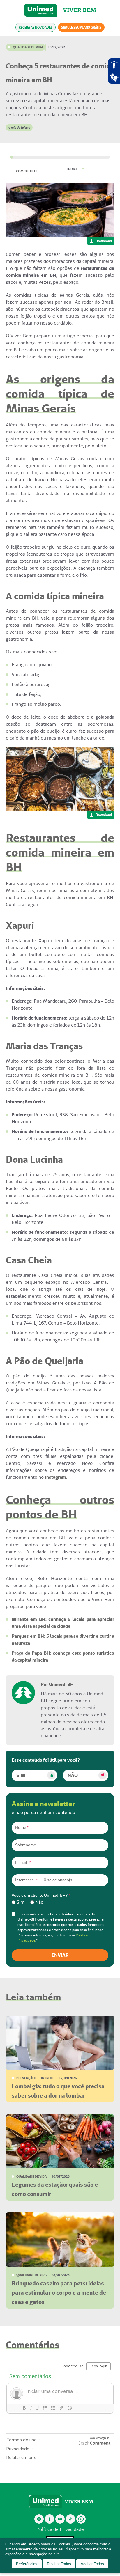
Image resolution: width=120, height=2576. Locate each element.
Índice (72, 169)
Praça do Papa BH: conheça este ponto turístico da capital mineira (63, 1656)
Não (73, 1775)
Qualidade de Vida (28, 47)
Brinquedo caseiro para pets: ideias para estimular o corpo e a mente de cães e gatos (59, 2293)
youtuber (60, 2519)
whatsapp (81, 2519)
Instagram (55, 1477)
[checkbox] (60, 1902)
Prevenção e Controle (35, 2078)
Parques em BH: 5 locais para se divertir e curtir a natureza (63, 1640)
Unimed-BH (40, 10)
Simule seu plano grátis (81, 27)
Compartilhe (27, 171)
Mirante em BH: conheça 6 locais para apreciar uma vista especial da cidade (63, 1623)
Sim (21, 1775)
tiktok (71, 2519)
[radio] (18, 1902)
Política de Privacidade (60, 2529)
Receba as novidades (36, 27)
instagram (39, 2519)
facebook (50, 2519)
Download (104, 241)
